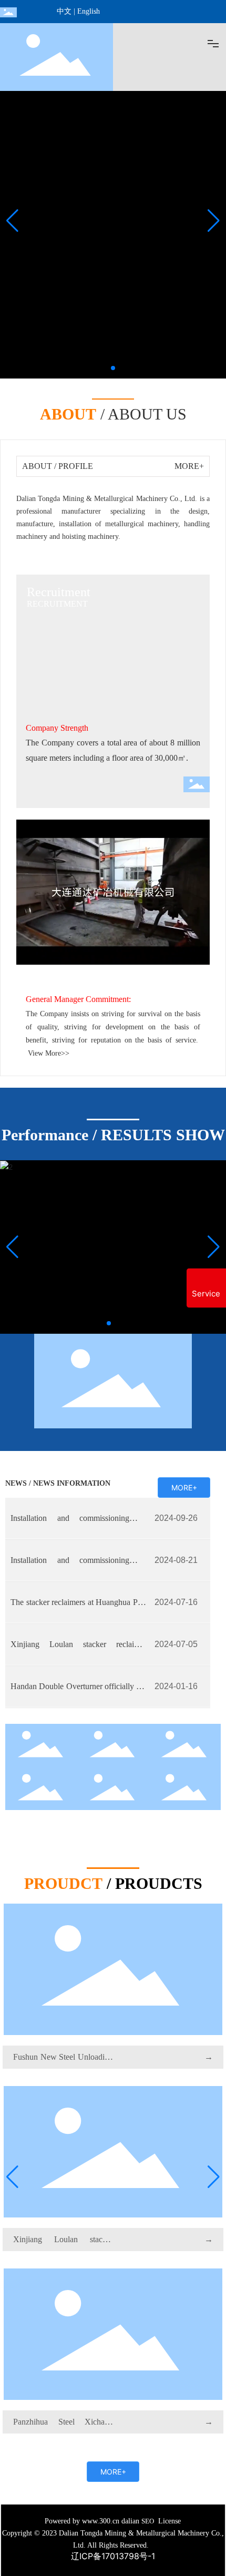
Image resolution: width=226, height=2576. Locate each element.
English (89, 11)
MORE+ (189, 466)
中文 (64, 11)
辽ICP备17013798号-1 (113, 2556)
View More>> (49, 1053)
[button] (113, 368)
